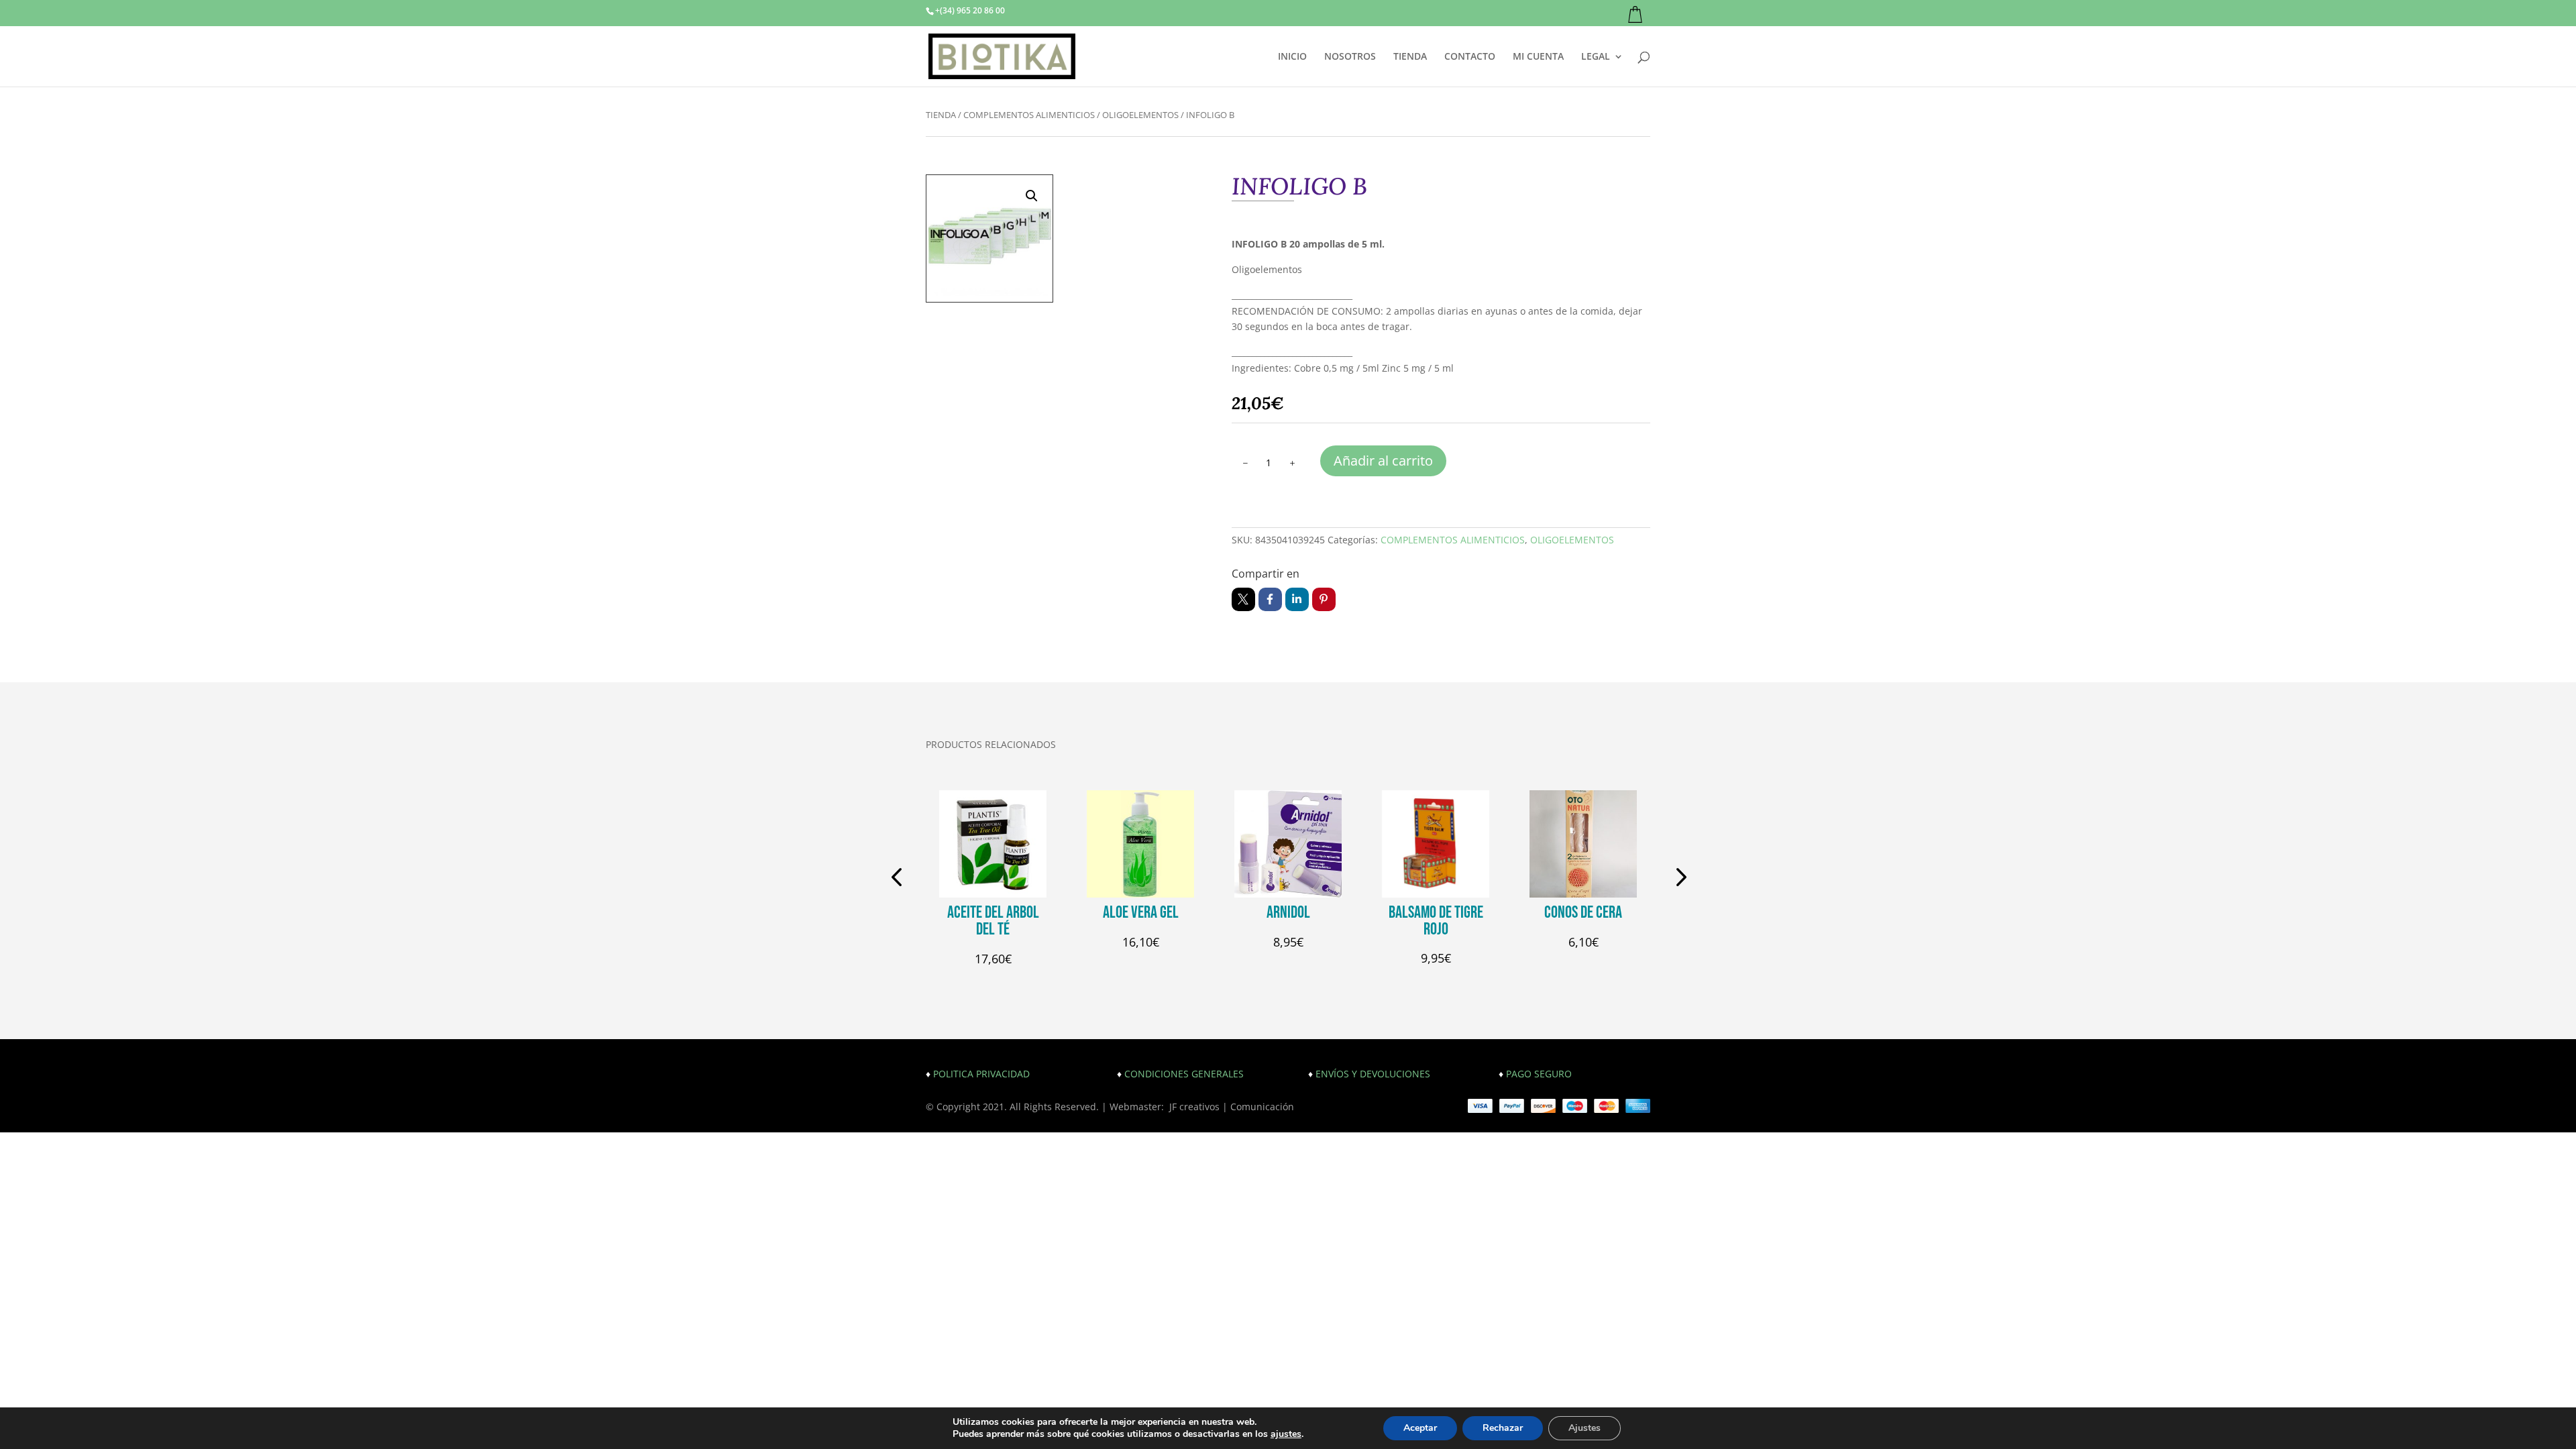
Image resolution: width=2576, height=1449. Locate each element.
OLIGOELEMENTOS (1140, 115)
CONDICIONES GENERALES (1184, 1074)
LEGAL (1596, 57)
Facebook (1270, 599)
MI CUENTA (1538, 57)
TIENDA (1410, 57)
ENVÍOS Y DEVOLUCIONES (1373, 1074)
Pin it (1324, 599)
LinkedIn (1297, 599)
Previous (899, 879)
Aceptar (1420, 1428)
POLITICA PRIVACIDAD (981, 1074)
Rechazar (1503, 1428)
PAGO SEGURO (1539, 1074)
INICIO (1292, 57)
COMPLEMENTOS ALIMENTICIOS (1029, 115)
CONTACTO (1470, 57)
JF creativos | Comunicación (1232, 1107)
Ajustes (1585, 1428)
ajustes (1286, 1434)
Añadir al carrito (1383, 461)
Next (1677, 879)
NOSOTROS (1350, 57)
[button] (1032, 196)
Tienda (941, 115)
